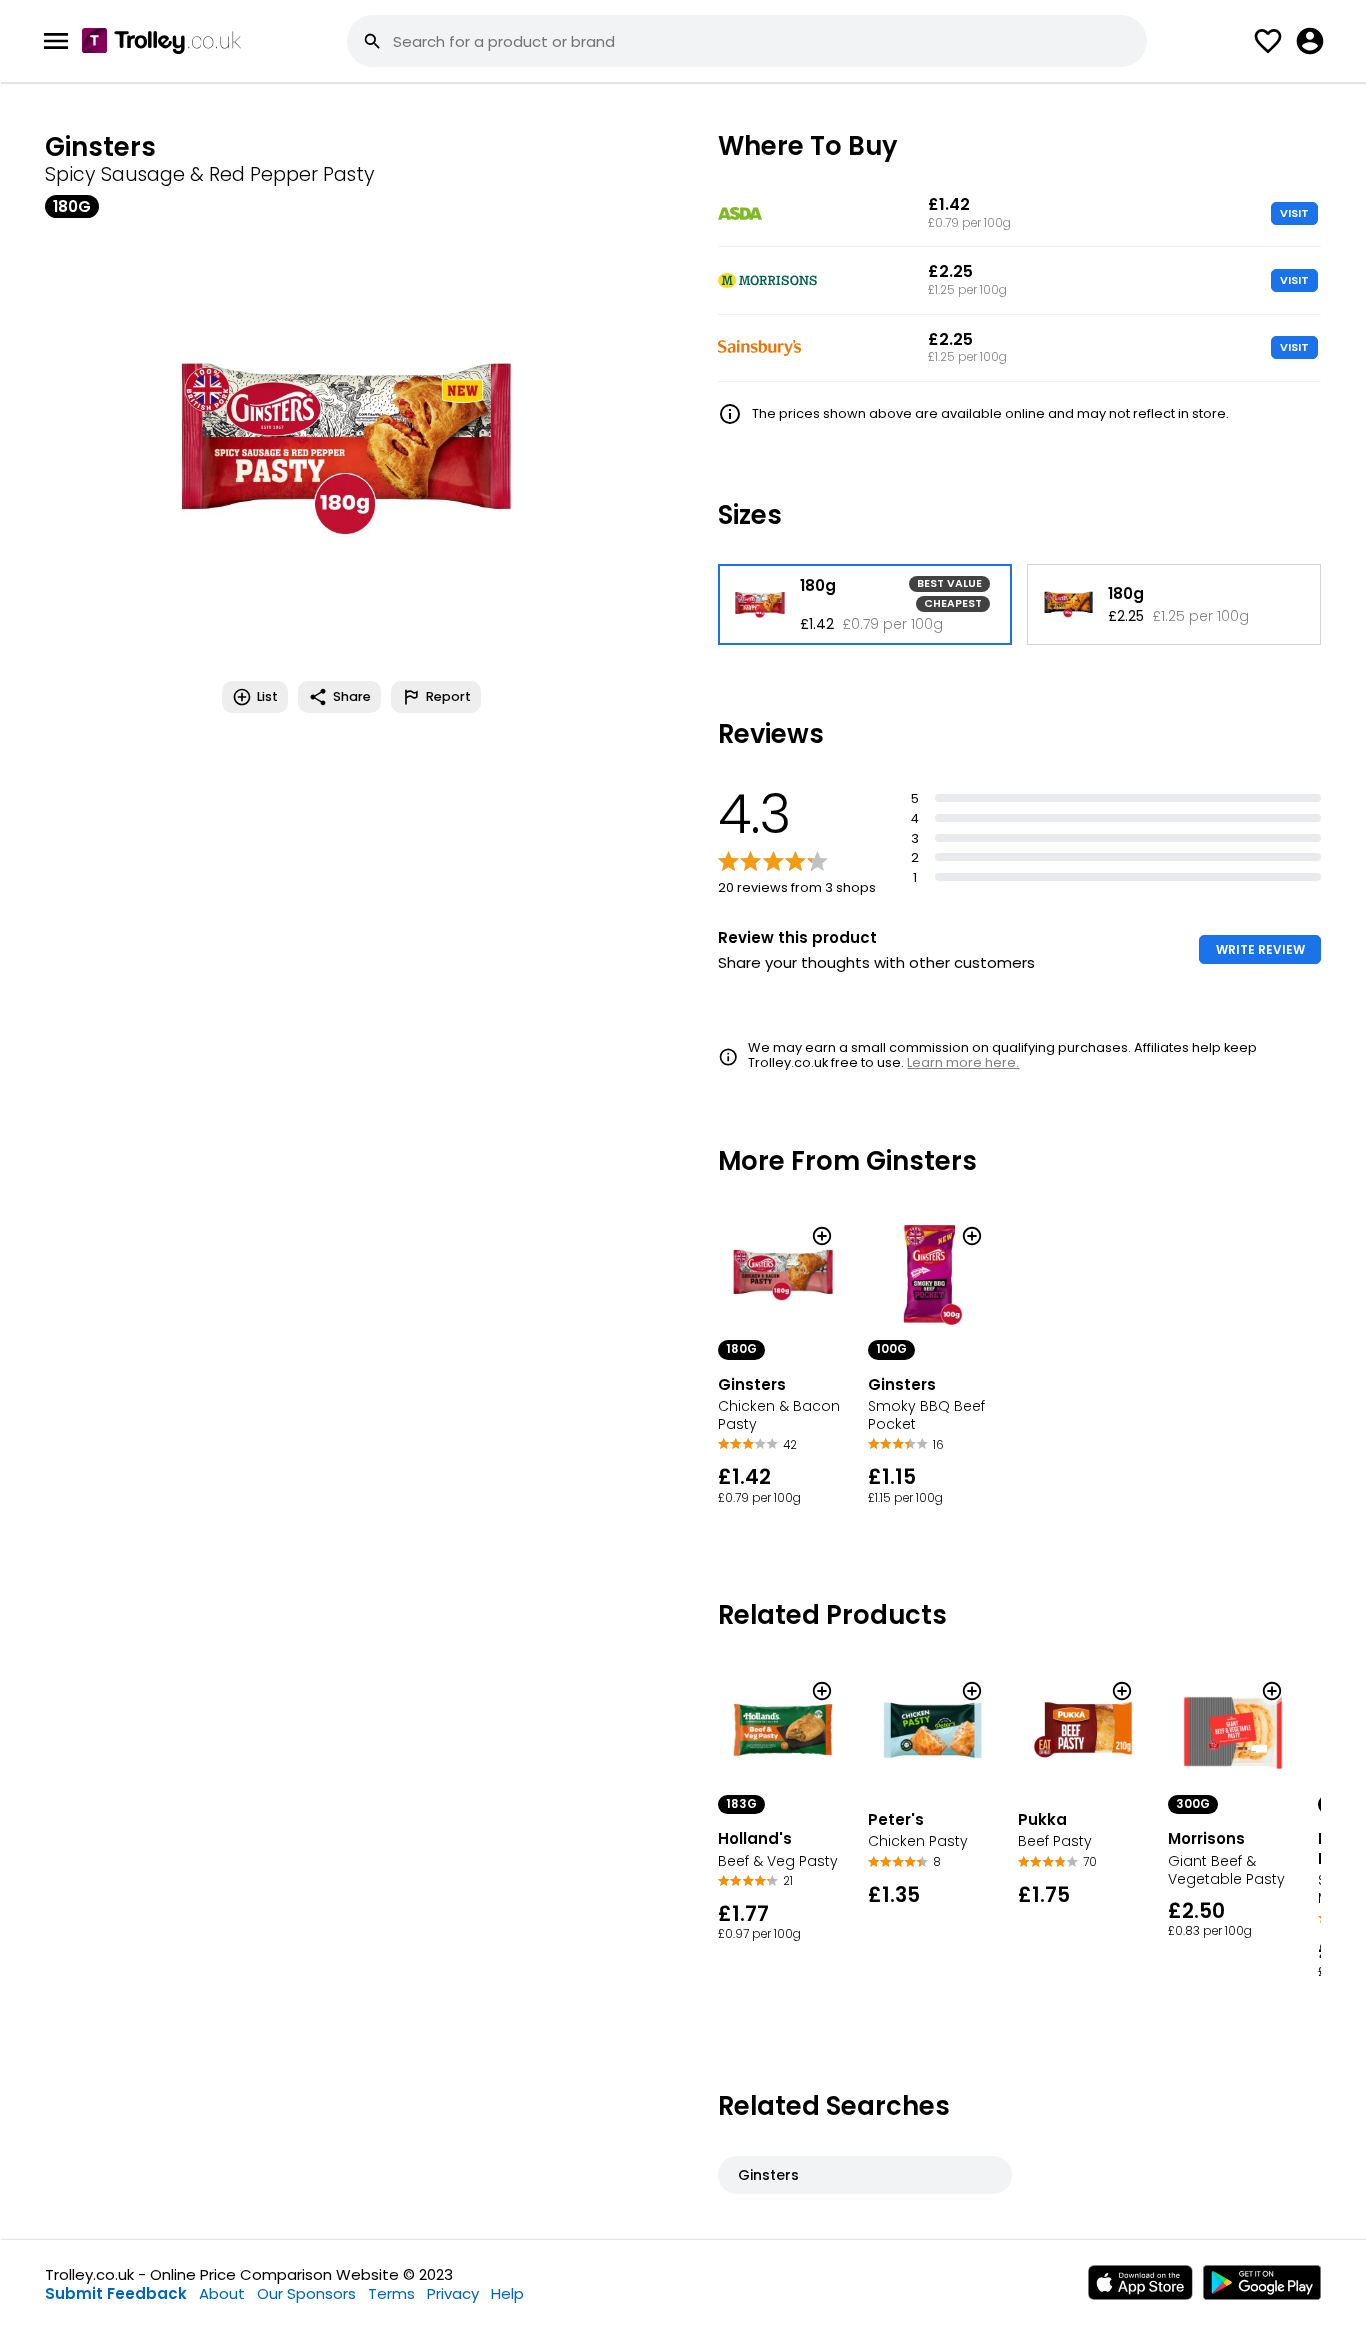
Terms (391, 2293)
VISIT (1294, 213)
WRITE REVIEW (1260, 949)
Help (507, 2293)
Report (448, 696)
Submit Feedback (116, 2293)
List (267, 696)
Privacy (453, 2293)
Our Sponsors (306, 2293)
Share (352, 696)
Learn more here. (963, 1062)
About (222, 2293)
